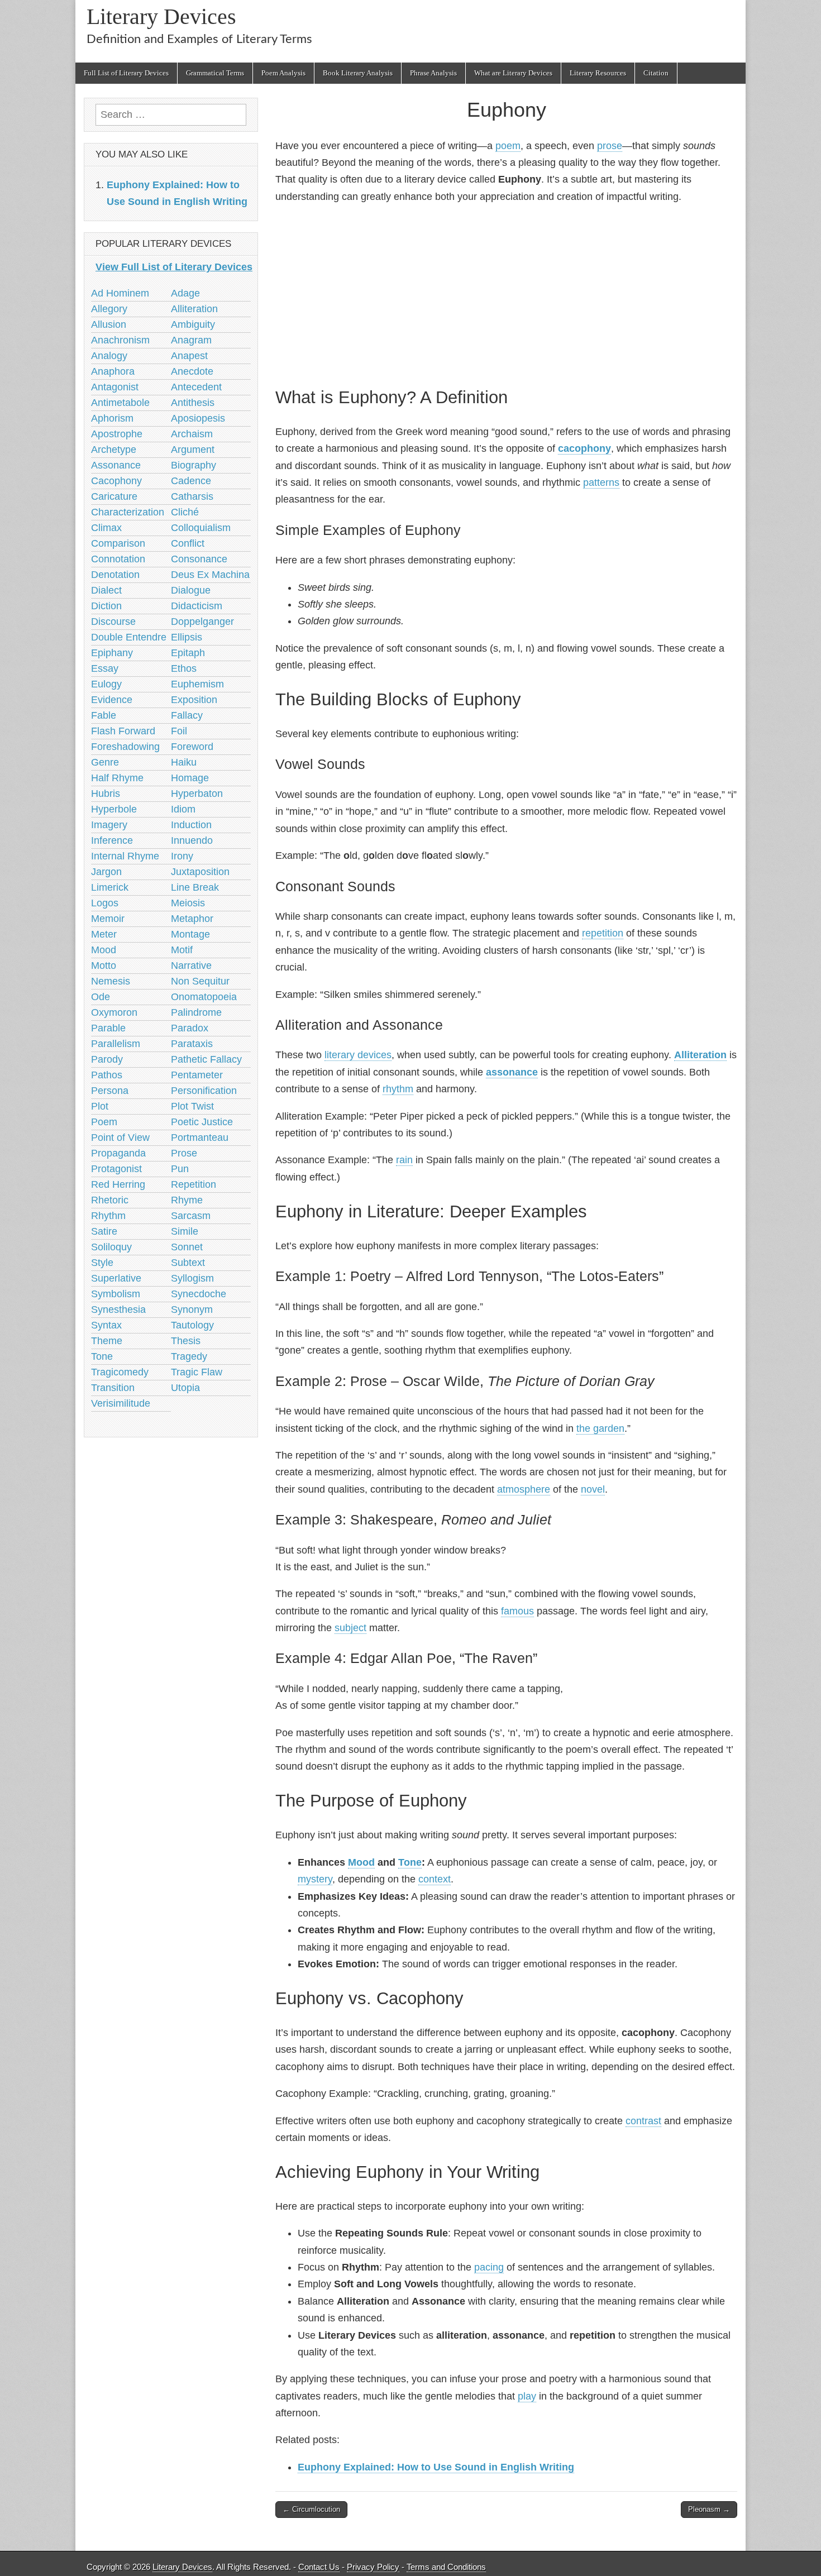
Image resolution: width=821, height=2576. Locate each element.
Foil (179, 731)
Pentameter (197, 1075)
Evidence (112, 700)
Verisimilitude (121, 1403)
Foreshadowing (125, 747)
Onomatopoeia (204, 997)
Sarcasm (191, 1216)
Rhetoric (110, 1200)
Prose (184, 1153)
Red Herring (118, 1184)
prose (610, 146)
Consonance (199, 559)
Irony (182, 856)
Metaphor (192, 919)
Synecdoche (199, 1294)
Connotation (118, 559)
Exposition (194, 700)
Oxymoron (114, 1012)
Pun (180, 1169)
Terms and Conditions (446, 2567)
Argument (193, 450)
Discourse (113, 622)
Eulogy (106, 684)
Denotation (115, 575)
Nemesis (111, 981)
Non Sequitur (200, 981)
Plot (100, 1106)
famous (517, 1611)
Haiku (184, 762)
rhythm (398, 1089)
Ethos (184, 668)
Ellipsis (187, 637)
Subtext (188, 1263)
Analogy (109, 356)
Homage (190, 778)
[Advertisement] (506, 293)
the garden (600, 1428)
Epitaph (188, 653)
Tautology (192, 1325)
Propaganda (118, 1153)
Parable (108, 1028)
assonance (512, 1072)
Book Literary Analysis (358, 73)
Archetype (114, 450)
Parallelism (116, 1044)
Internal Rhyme (125, 856)
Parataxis (192, 1044)
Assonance (116, 465)
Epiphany (112, 653)
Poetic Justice (202, 1122)
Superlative (116, 1278)
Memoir (108, 919)
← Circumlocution (311, 2509)
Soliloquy (111, 1247)
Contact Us (319, 2567)
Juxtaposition (200, 872)
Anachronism (120, 340)
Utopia (185, 1388)
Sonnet (187, 1247)
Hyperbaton (197, 794)
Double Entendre (129, 637)
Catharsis (192, 496)
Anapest (189, 356)
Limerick (110, 887)
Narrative (191, 966)
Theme (107, 1341)
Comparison (118, 543)
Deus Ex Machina (210, 575)
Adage (185, 293)
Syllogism (192, 1278)
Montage (190, 934)
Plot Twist (192, 1106)
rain (404, 1160)
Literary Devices (161, 16)
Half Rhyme (117, 778)
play (527, 2396)
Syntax (106, 1325)
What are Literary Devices (513, 73)
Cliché (185, 512)
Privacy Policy (373, 2567)
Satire (104, 1231)
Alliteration (700, 1055)
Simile (185, 1231)
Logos (105, 903)
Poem (104, 1122)
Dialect (106, 590)
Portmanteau (200, 1138)
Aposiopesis (198, 418)
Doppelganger (202, 622)
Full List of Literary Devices (126, 73)
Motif (182, 950)
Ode (101, 997)
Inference (112, 840)
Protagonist (116, 1169)
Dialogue (191, 590)
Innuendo (192, 840)
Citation (656, 73)
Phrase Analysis (433, 73)
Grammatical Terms (215, 73)
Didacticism (197, 606)
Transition (113, 1388)
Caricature (114, 496)
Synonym (192, 1309)
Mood (361, 1862)
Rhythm (108, 1216)
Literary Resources (598, 73)
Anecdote (192, 371)
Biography (194, 465)
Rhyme (187, 1200)
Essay (105, 668)
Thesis (186, 1341)
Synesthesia (118, 1309)
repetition (603, 933)
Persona (110, 1091)
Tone (410, 1862)
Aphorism (112, 418)
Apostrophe (117, 434)
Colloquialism (201, 528)
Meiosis (188, 903)
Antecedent (196, 387)
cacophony (584, 448)
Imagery (109, 825)
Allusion (109, 324)
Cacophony (116, 481)
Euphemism (197, 684)
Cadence (191, 481)
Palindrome (196, 1012)
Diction (106, 606)
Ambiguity (193, 324)
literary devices (358, 1055)
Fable (104, 715)
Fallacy (187, 715)
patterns (601, 482)
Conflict (188, 543)
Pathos (107, 1075)
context (435, 1879)
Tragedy (189, 1356)
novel (593, 1489)
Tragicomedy (120, 1372)
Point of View (120, 1138)
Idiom (183, 809)
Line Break (195, 887)
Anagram (191, 340)
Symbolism (116, 1294)
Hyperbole (114, 809)
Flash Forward (123, 731)
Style (102, 1263)
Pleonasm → (709, 2509)
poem (508, 146)
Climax (106, 528)
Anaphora (113, 371)
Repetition (194, 1184)
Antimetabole (120, 403)
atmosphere (524, 1489)
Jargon (106, 872)
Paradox (190, 1028)
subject (350, 1628)
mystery (315, 1879)
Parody (107, 1059)
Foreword (192, 747)
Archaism (192, 434)
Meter (104, 934)
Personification (204, 1091)
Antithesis (193, 403)
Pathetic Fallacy (206, 1059)
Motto (104, 966)
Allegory (109, 309)
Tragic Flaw (197, 1372)
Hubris (106, 794)
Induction (191, 825)
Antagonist (115, 387)
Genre (105, 762)
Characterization (128, 512)
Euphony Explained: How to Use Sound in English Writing (436, 2467)
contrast (643, 2121)
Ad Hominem (120, 293)
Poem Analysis (283, 73)
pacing (489, 2267)
